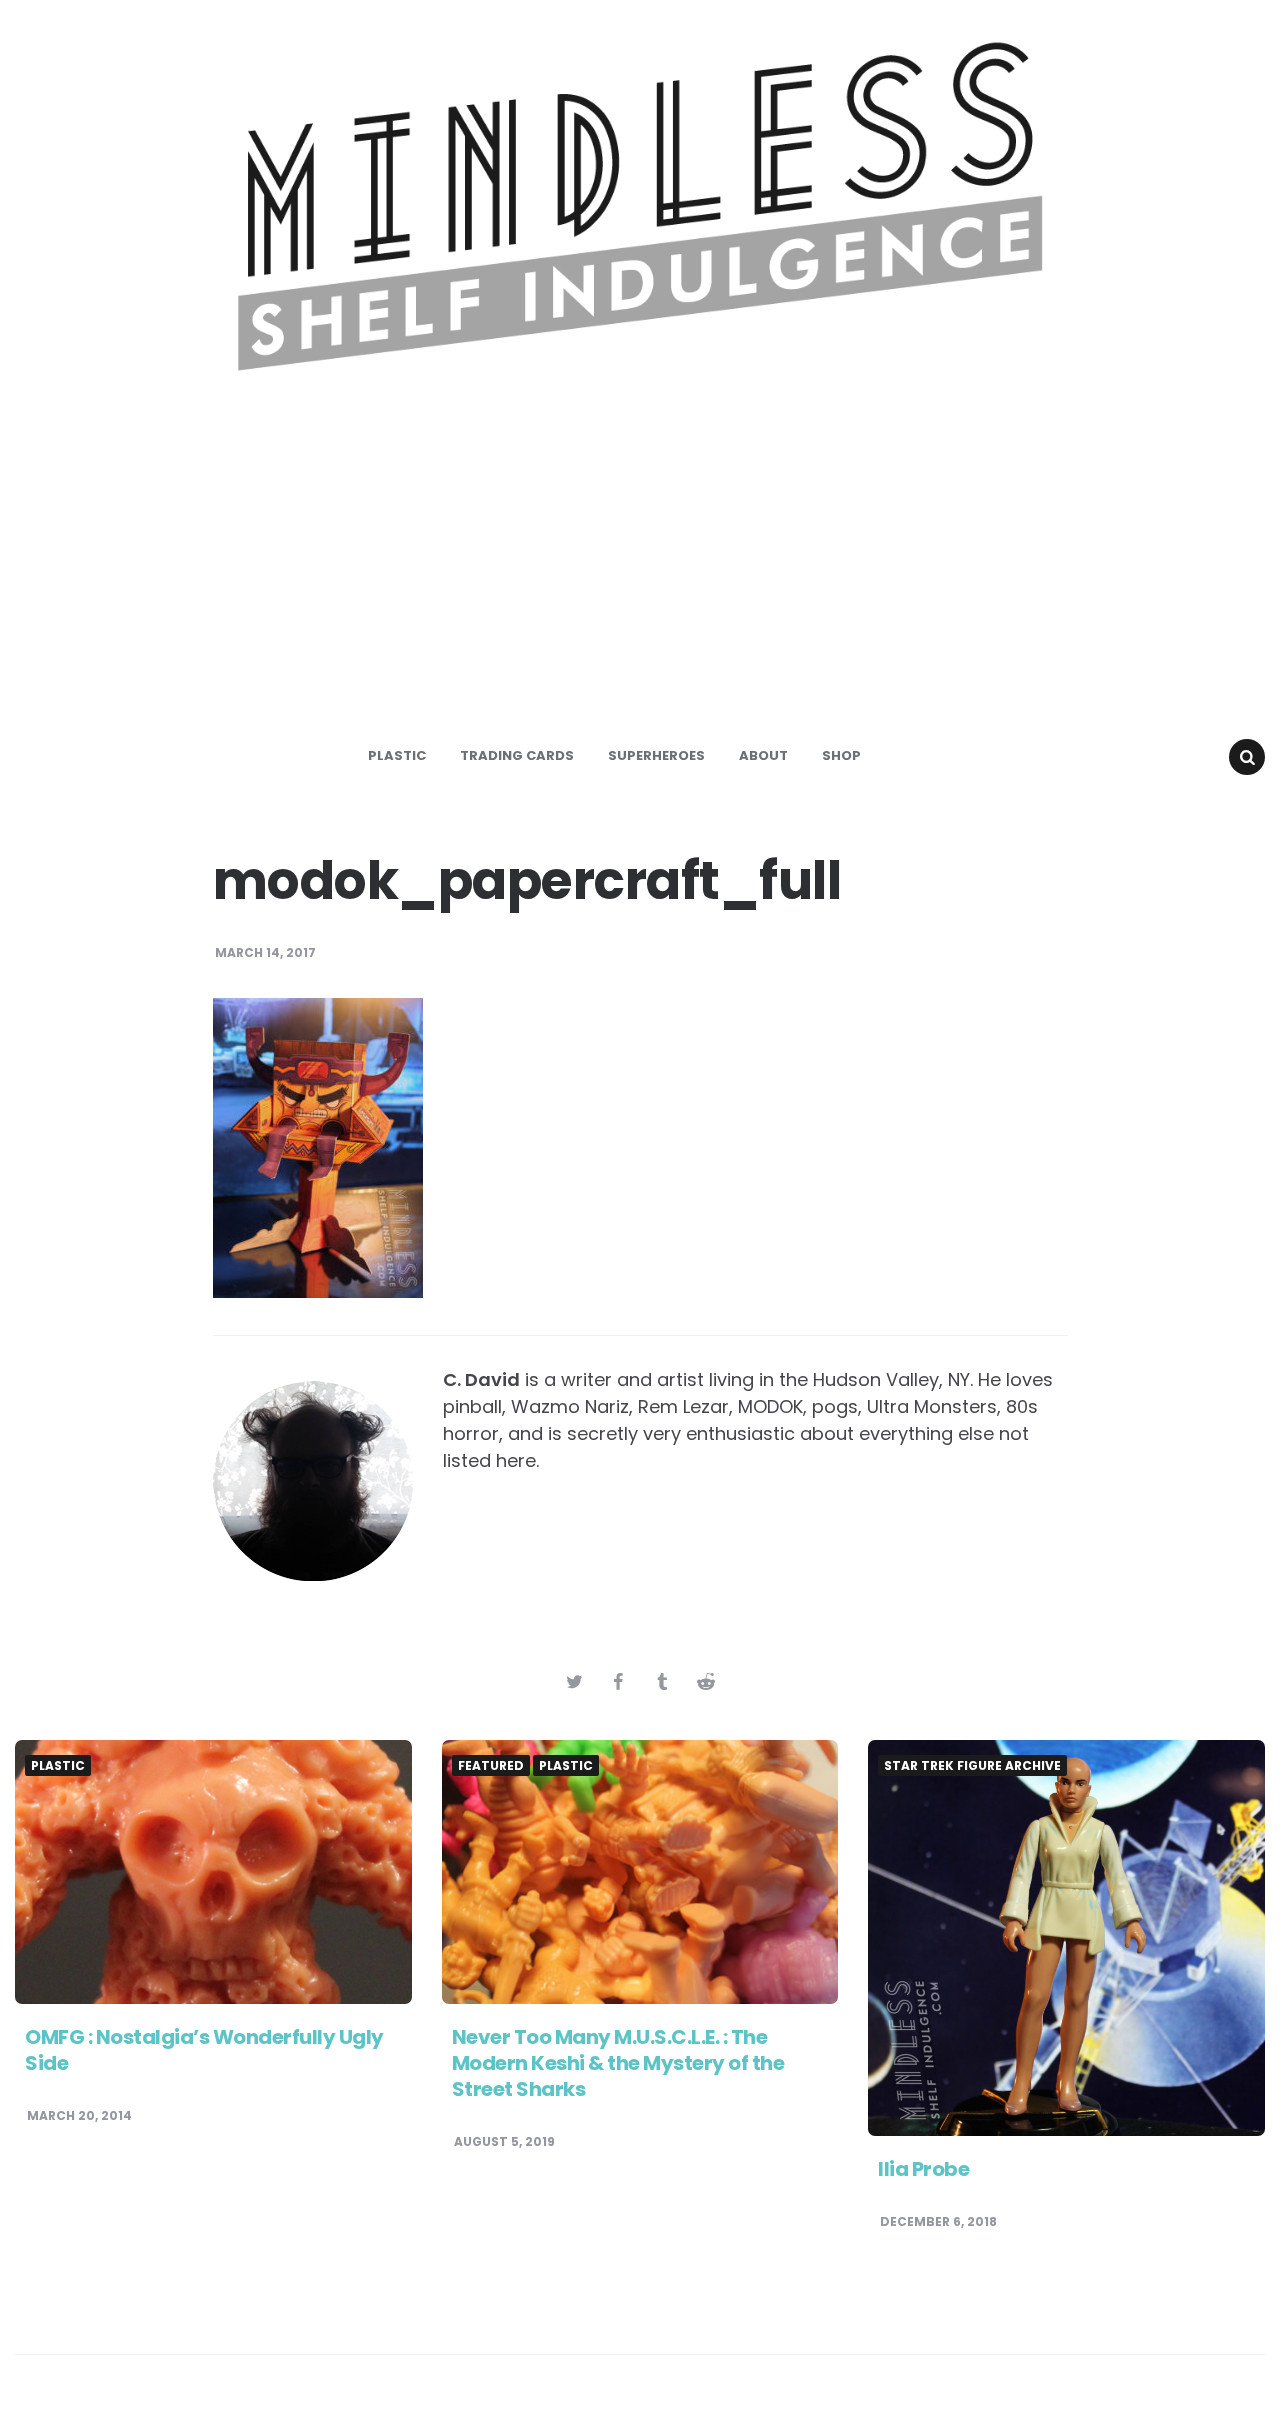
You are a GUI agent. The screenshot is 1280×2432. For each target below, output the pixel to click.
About (763, 755)
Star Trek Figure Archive (972, 1766)
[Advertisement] (640, 574)
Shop (841, 755)
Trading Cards (517, 755)
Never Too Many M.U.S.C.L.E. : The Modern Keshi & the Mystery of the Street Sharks (618, 2063)
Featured (491, 1766)
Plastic (397, 755)
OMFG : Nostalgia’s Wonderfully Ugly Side (204, 2050)
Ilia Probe (923, 2169)
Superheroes (656, 755)
